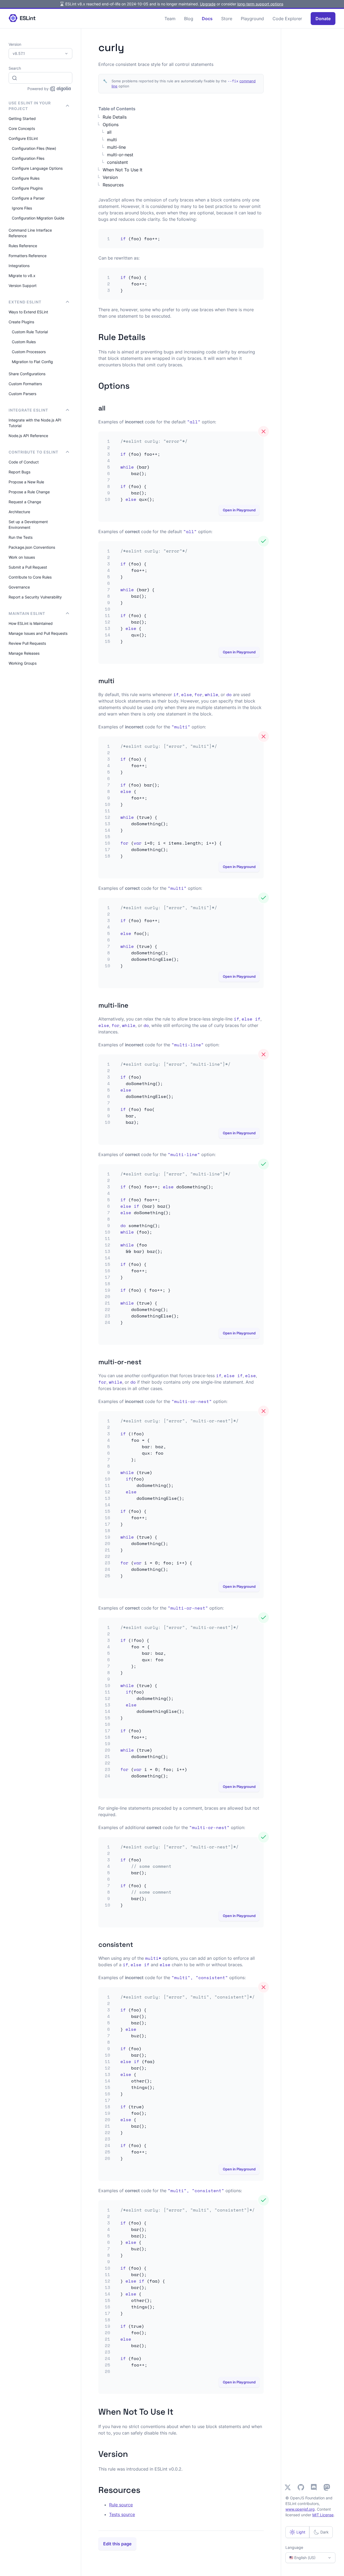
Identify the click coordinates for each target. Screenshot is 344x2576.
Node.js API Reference (28, 436)
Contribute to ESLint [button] (33, 452)
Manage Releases (24, 653)
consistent (117, 162)
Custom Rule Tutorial (30, 332)
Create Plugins (21, 322)
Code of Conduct (24, 462)
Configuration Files (28, 158)
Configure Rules (26, 178)
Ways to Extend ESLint (28, 312)
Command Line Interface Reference (30, 233)
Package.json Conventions (32, 547)
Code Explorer (287, 19)
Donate (323, 19)
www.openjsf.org (300, 2509)
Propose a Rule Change (29, 492)
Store (227, 19)
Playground (252, 19)
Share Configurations (27, 374)
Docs (207, 19)
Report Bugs (19, 472)
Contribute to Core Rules (30, 577)
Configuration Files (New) (34, 148)
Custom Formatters (25, 384)
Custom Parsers (22, 394)
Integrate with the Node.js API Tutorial (35, 423)
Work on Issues (22, 557)
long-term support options (260, 4)
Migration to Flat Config (32, 362)
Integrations (19, 266)
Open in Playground (239, 510)
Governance (19, 587)
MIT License (323, 2515)
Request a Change (25, 502)
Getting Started (22, 118)
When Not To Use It (123, 170)
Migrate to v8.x (22, 276)
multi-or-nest (120, 155)
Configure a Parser (28, 198)
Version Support (23, 286)
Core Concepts (22, 128)
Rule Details (115, 117)
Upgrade (208, 4)
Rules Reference (23, 246)
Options (111, 125)
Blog (189, 19)
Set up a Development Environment (28, 525)
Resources (113, 185)
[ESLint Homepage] (22, 18)
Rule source (121, 2505)
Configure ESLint (23, 138)
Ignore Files (22, 208)
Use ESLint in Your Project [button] (30, 106)
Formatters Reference (28, 256)
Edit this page (117, 2544)
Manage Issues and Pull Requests (38, 633)
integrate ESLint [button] (28, 410)
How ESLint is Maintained (31, 623)
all (109, 132)
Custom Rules (24, 342)
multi (112, 140)
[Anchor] (150, 336)
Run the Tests (21, 537)
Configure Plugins (27, 188)
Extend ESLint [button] (25, 302)
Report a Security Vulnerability (35, 597)
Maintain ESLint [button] (27, 613)
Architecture (19, 512)
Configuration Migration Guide (38, 218)
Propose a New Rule (26, 482)
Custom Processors (29, 352)
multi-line (116, 147)
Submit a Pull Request (28, 567)
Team (170, 19)
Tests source (122, 2514)
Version (110, 177)
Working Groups (23, 663)
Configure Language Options (37, 168)
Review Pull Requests (27, 643)
